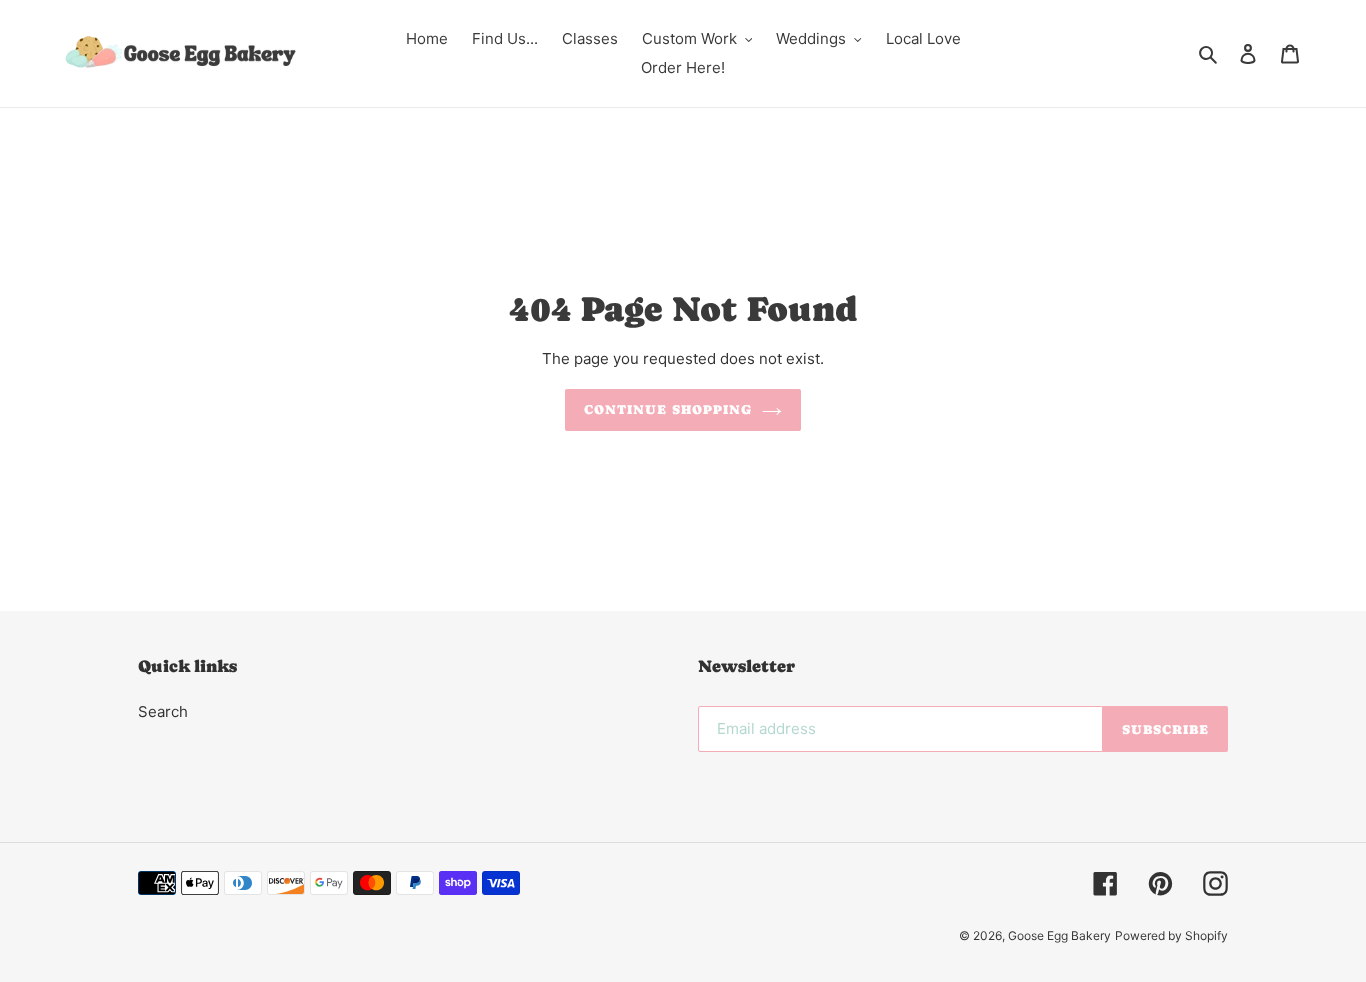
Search (163, 711)
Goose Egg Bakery (1059, 935)
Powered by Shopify (1171, 935)
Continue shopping (668, 409)
